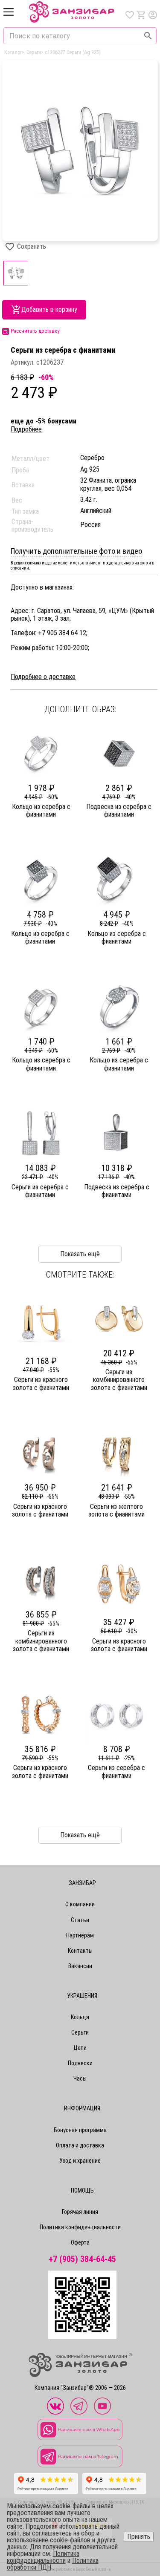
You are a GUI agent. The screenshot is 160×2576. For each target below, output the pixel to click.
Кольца (80, 2017)
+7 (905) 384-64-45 (82, 2259)
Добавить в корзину (49, 309)
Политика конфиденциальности (80, 2227)
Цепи (80, 2048)
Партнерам (80, 1935)
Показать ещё (80, 1835)
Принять (139, 2537)
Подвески (80, 2063)
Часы (80, 2078)
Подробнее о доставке (43, 677)
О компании (80, 1904)
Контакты (80, 1951)
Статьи (80, 1920)
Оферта (80, 2242)
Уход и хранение (80, 2161)
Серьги (80, 2032)
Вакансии (80, 1966)
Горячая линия (80, 2212)
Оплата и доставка (80, 2145)
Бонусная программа (80, 2130)
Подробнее (26, 429)
